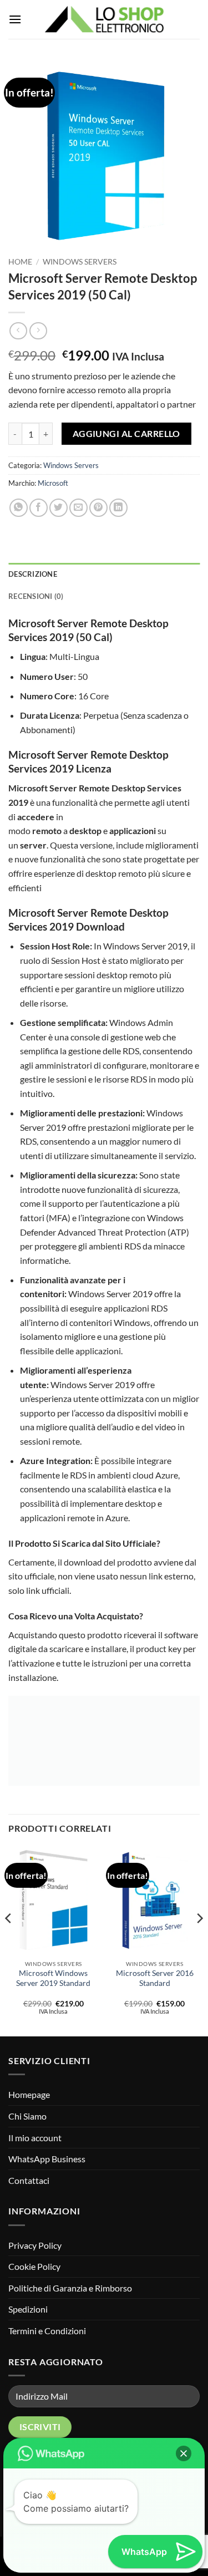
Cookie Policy (34, 2266)
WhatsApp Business (47, 2159)
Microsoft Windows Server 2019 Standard (53, 1978)
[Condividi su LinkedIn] (118, 508)
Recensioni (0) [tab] (36, 596)
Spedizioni (28, 2309)
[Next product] (18, 331)
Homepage (29, 2094)
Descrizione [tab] (33, 574)
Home (20, 262)
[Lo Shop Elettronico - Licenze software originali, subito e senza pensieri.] (104, 19)
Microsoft (53, 483)
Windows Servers (80, 262)
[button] (15, 19)
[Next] (199, 1940)
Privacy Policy (35, 2245)
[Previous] (9, 1940)
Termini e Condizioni (47, 2331)
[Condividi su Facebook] (39, 508)
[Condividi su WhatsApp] (19, 508)
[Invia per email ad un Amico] (78, 508)
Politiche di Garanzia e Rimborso (70, 2288)
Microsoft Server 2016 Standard (155, 1978)
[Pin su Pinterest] (98, 508)
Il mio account (35, 2138)
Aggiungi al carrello (126, 434)
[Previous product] (38, 331)
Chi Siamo (27, 2116)
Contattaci (29, 2180)
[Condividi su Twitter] (59, 508)
